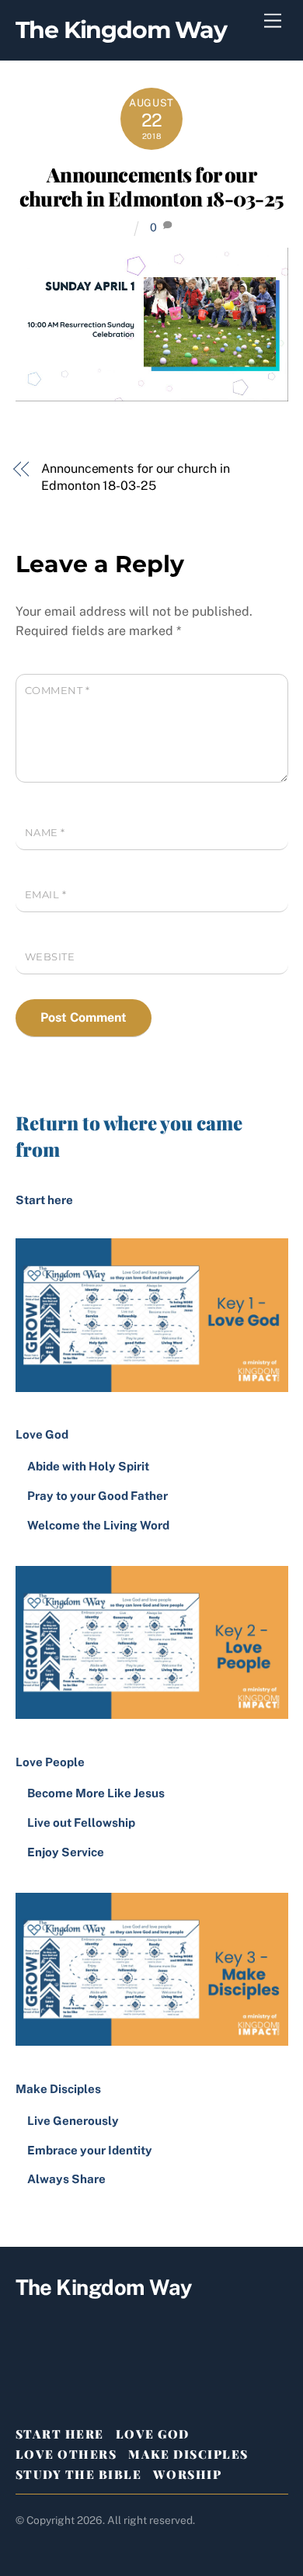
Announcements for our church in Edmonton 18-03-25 (151, 186)
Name (45, 833)
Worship (187, 2474)
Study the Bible (79, 2474)
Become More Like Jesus (96, 1793)
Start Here (60, 2434)
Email (46, 895)
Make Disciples (188, 2454)
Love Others (66, 2454)
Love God (153, 2434)
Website (50, 957)
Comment (57, 691)
